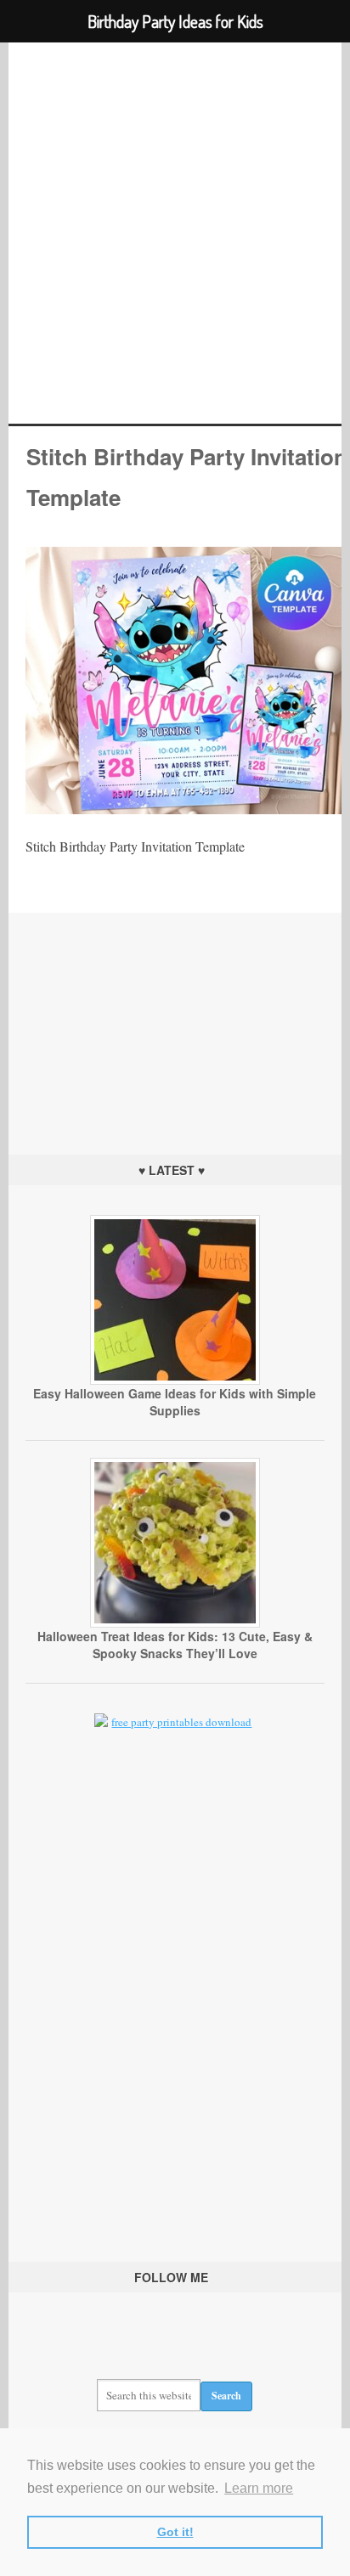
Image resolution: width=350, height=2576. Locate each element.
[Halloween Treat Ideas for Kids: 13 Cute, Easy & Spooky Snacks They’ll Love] (175, 1623)
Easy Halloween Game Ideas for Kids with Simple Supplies (175, 1402)
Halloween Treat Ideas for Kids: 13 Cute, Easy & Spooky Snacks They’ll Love (175, 1645)
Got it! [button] (175, 2532)
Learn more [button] (259, 2488)
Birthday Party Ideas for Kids (175, 233)
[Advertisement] (175, 1019)
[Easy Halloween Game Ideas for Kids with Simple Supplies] (175, 1381)
